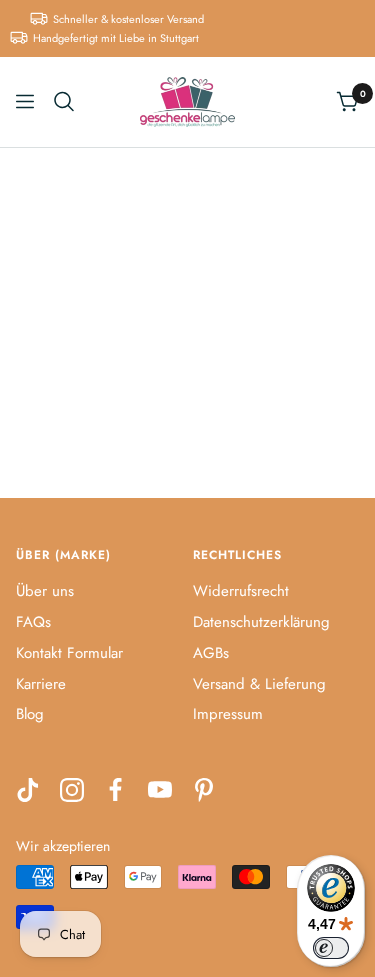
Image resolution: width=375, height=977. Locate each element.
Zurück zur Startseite (188, 373)
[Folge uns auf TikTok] (28, 790)
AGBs (211, 653)
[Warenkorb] (347, 101)
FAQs (33, 622)
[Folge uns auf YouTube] (160, 790)
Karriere (41, 684)
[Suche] (64, 101)
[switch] (331, 948)
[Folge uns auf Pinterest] (204, 790)
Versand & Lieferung (259, 684)
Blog (30, 714)
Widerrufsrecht (241, 591)
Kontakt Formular (69, 653)
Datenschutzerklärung (261, 622)
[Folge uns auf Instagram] (72, 790)
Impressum (228, 714)
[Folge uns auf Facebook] (116, 790)
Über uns (45, 591)
